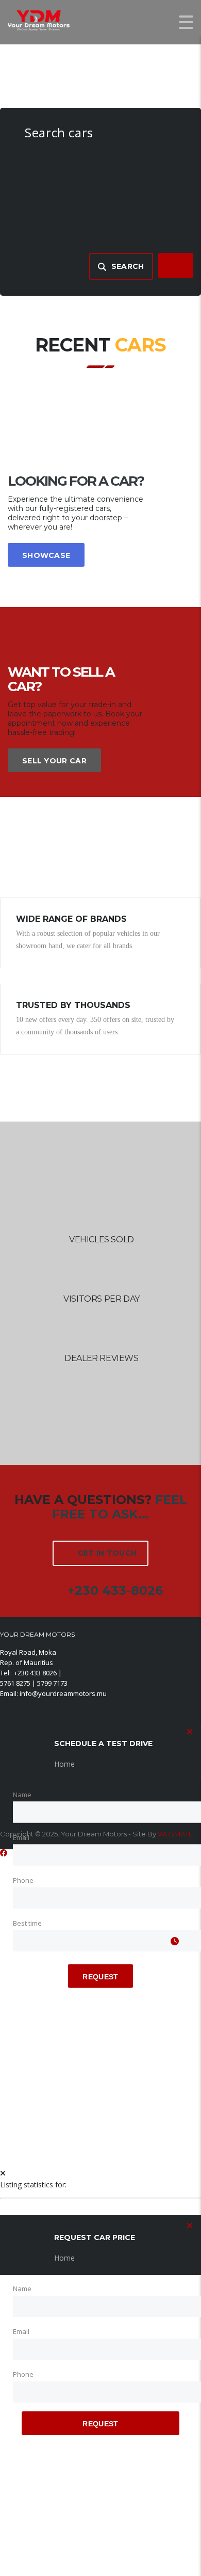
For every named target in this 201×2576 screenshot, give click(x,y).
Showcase (46, 555)
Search (128, 266)
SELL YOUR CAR (54, 761)
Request (100, 1977)
